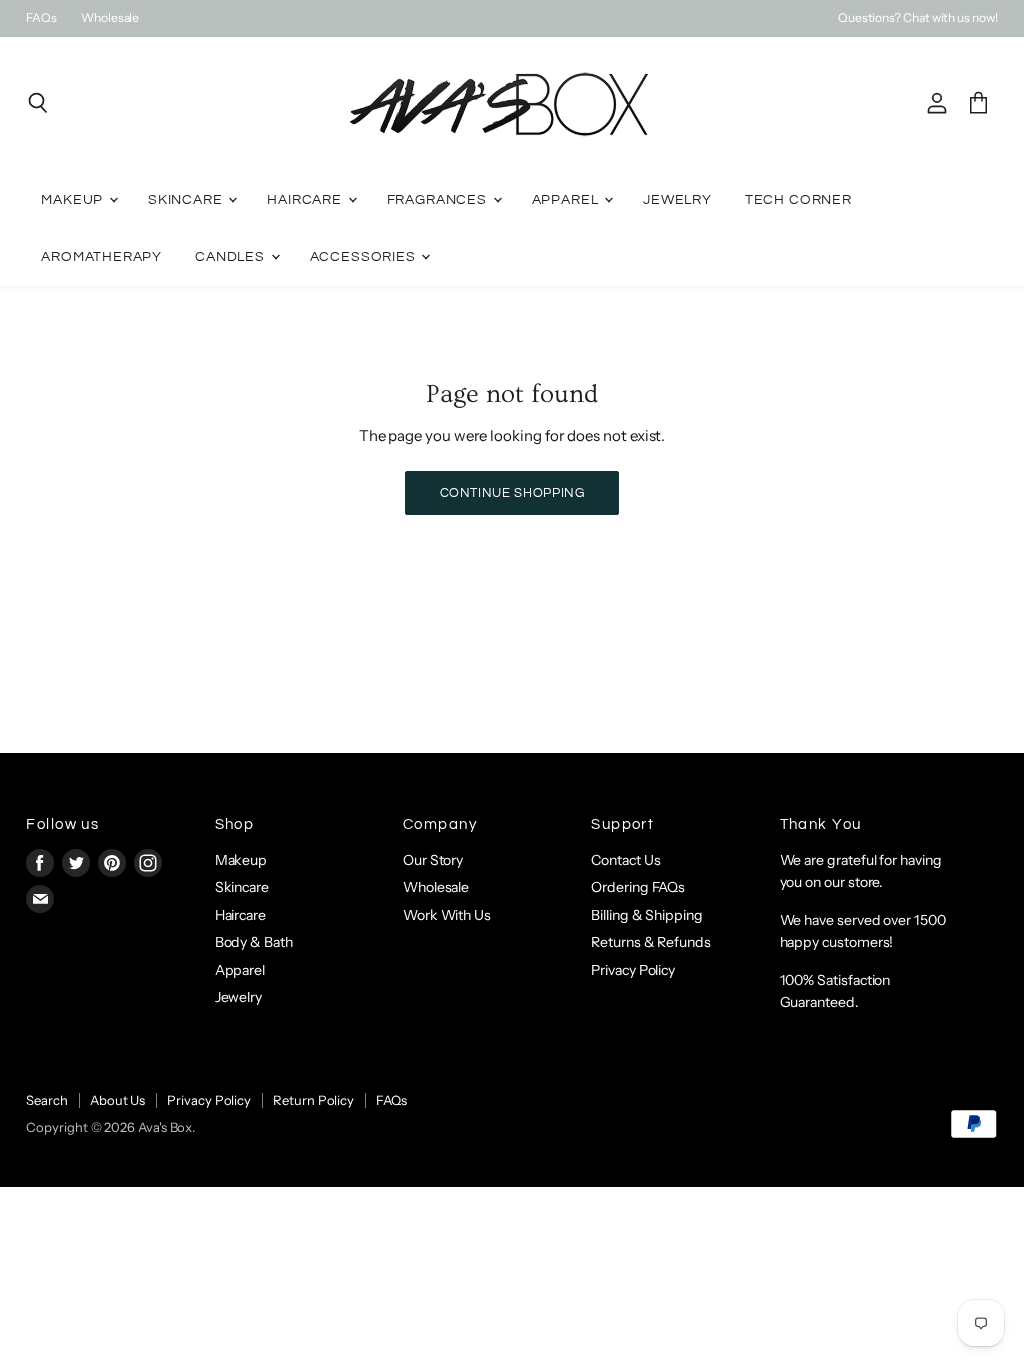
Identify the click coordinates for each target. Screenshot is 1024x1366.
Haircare (306, 200)
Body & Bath (254, 942)
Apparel (567, 200)
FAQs (41, 18)
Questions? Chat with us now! (918, 18)
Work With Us (447, 915)
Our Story (433, 860)
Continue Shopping (512, 493)
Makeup (74, 200)
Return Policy (313, 1100)
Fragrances (439, 200)
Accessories (365, 257)
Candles (232, 257)
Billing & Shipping (647, 915)
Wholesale (110, 18)
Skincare (187, 200)
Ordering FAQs (638, 887)
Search (47, 1100)
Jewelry (677, 200)
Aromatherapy (101, 257)
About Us (117, 1100)
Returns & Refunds (651, 942)
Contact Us (625, 860)
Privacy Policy (633, 970)
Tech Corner (798, 200)
